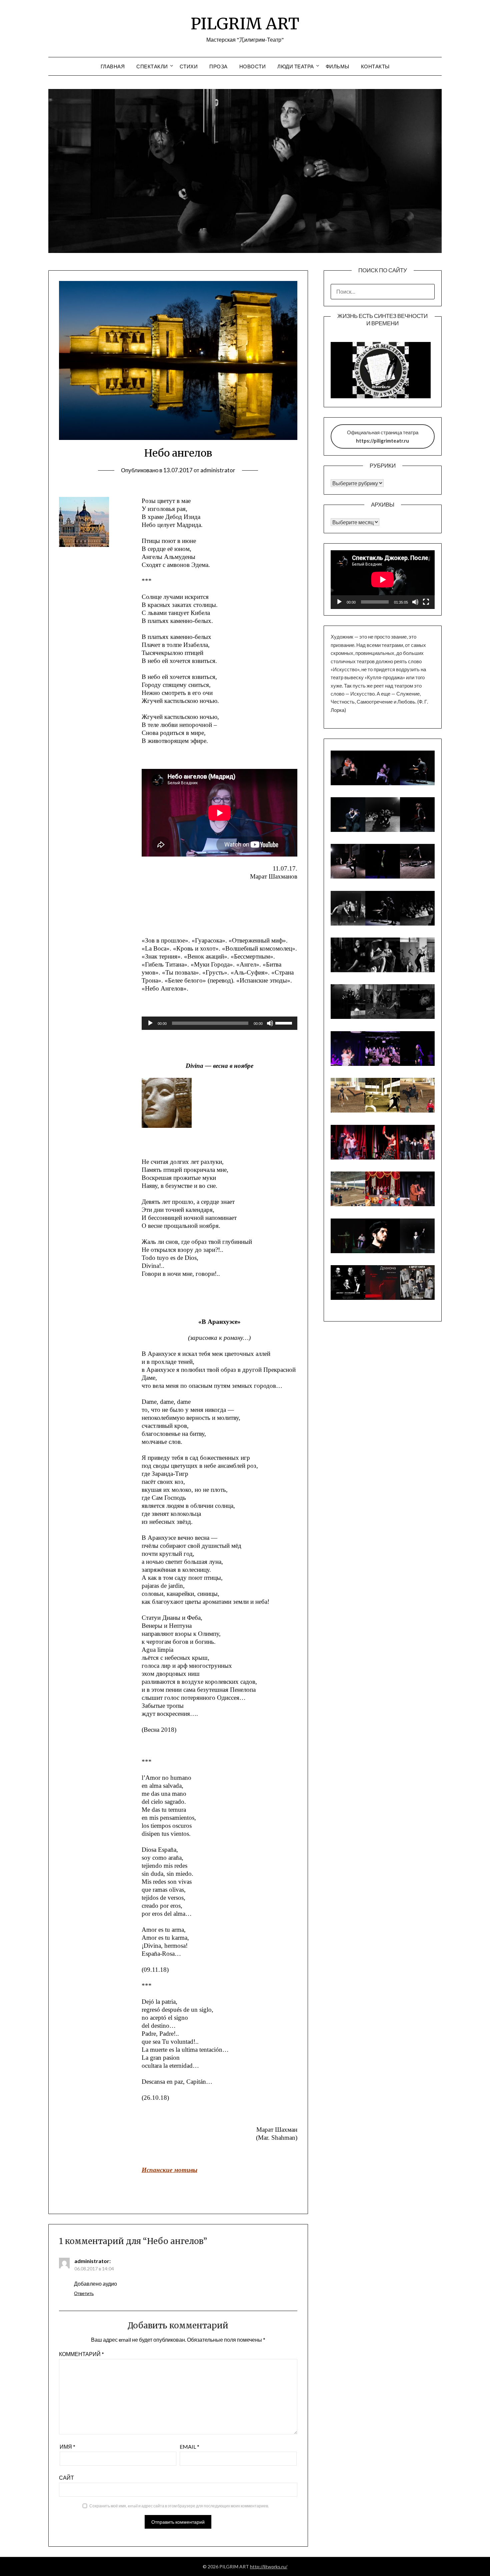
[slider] (285, 1023)
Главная (113, 66)
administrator (218, 470)
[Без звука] (270, 1023)
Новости (253, 66)
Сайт (66, 2478)
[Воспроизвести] (150, 1023)
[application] (219, 1023)
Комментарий (81, 2354)
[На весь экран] (426, 602)
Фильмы (337, 66)
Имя (67, 2447)
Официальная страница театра (383, 436)
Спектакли (152, 66)
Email (189, 2447)
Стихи (189, 66)
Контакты (375, 66)
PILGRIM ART (245, 24)
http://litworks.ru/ (269, 2567)
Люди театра (296, 66)
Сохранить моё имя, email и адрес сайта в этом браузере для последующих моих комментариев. (179, 2506)
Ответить (84, 2293)
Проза (218, 66)
